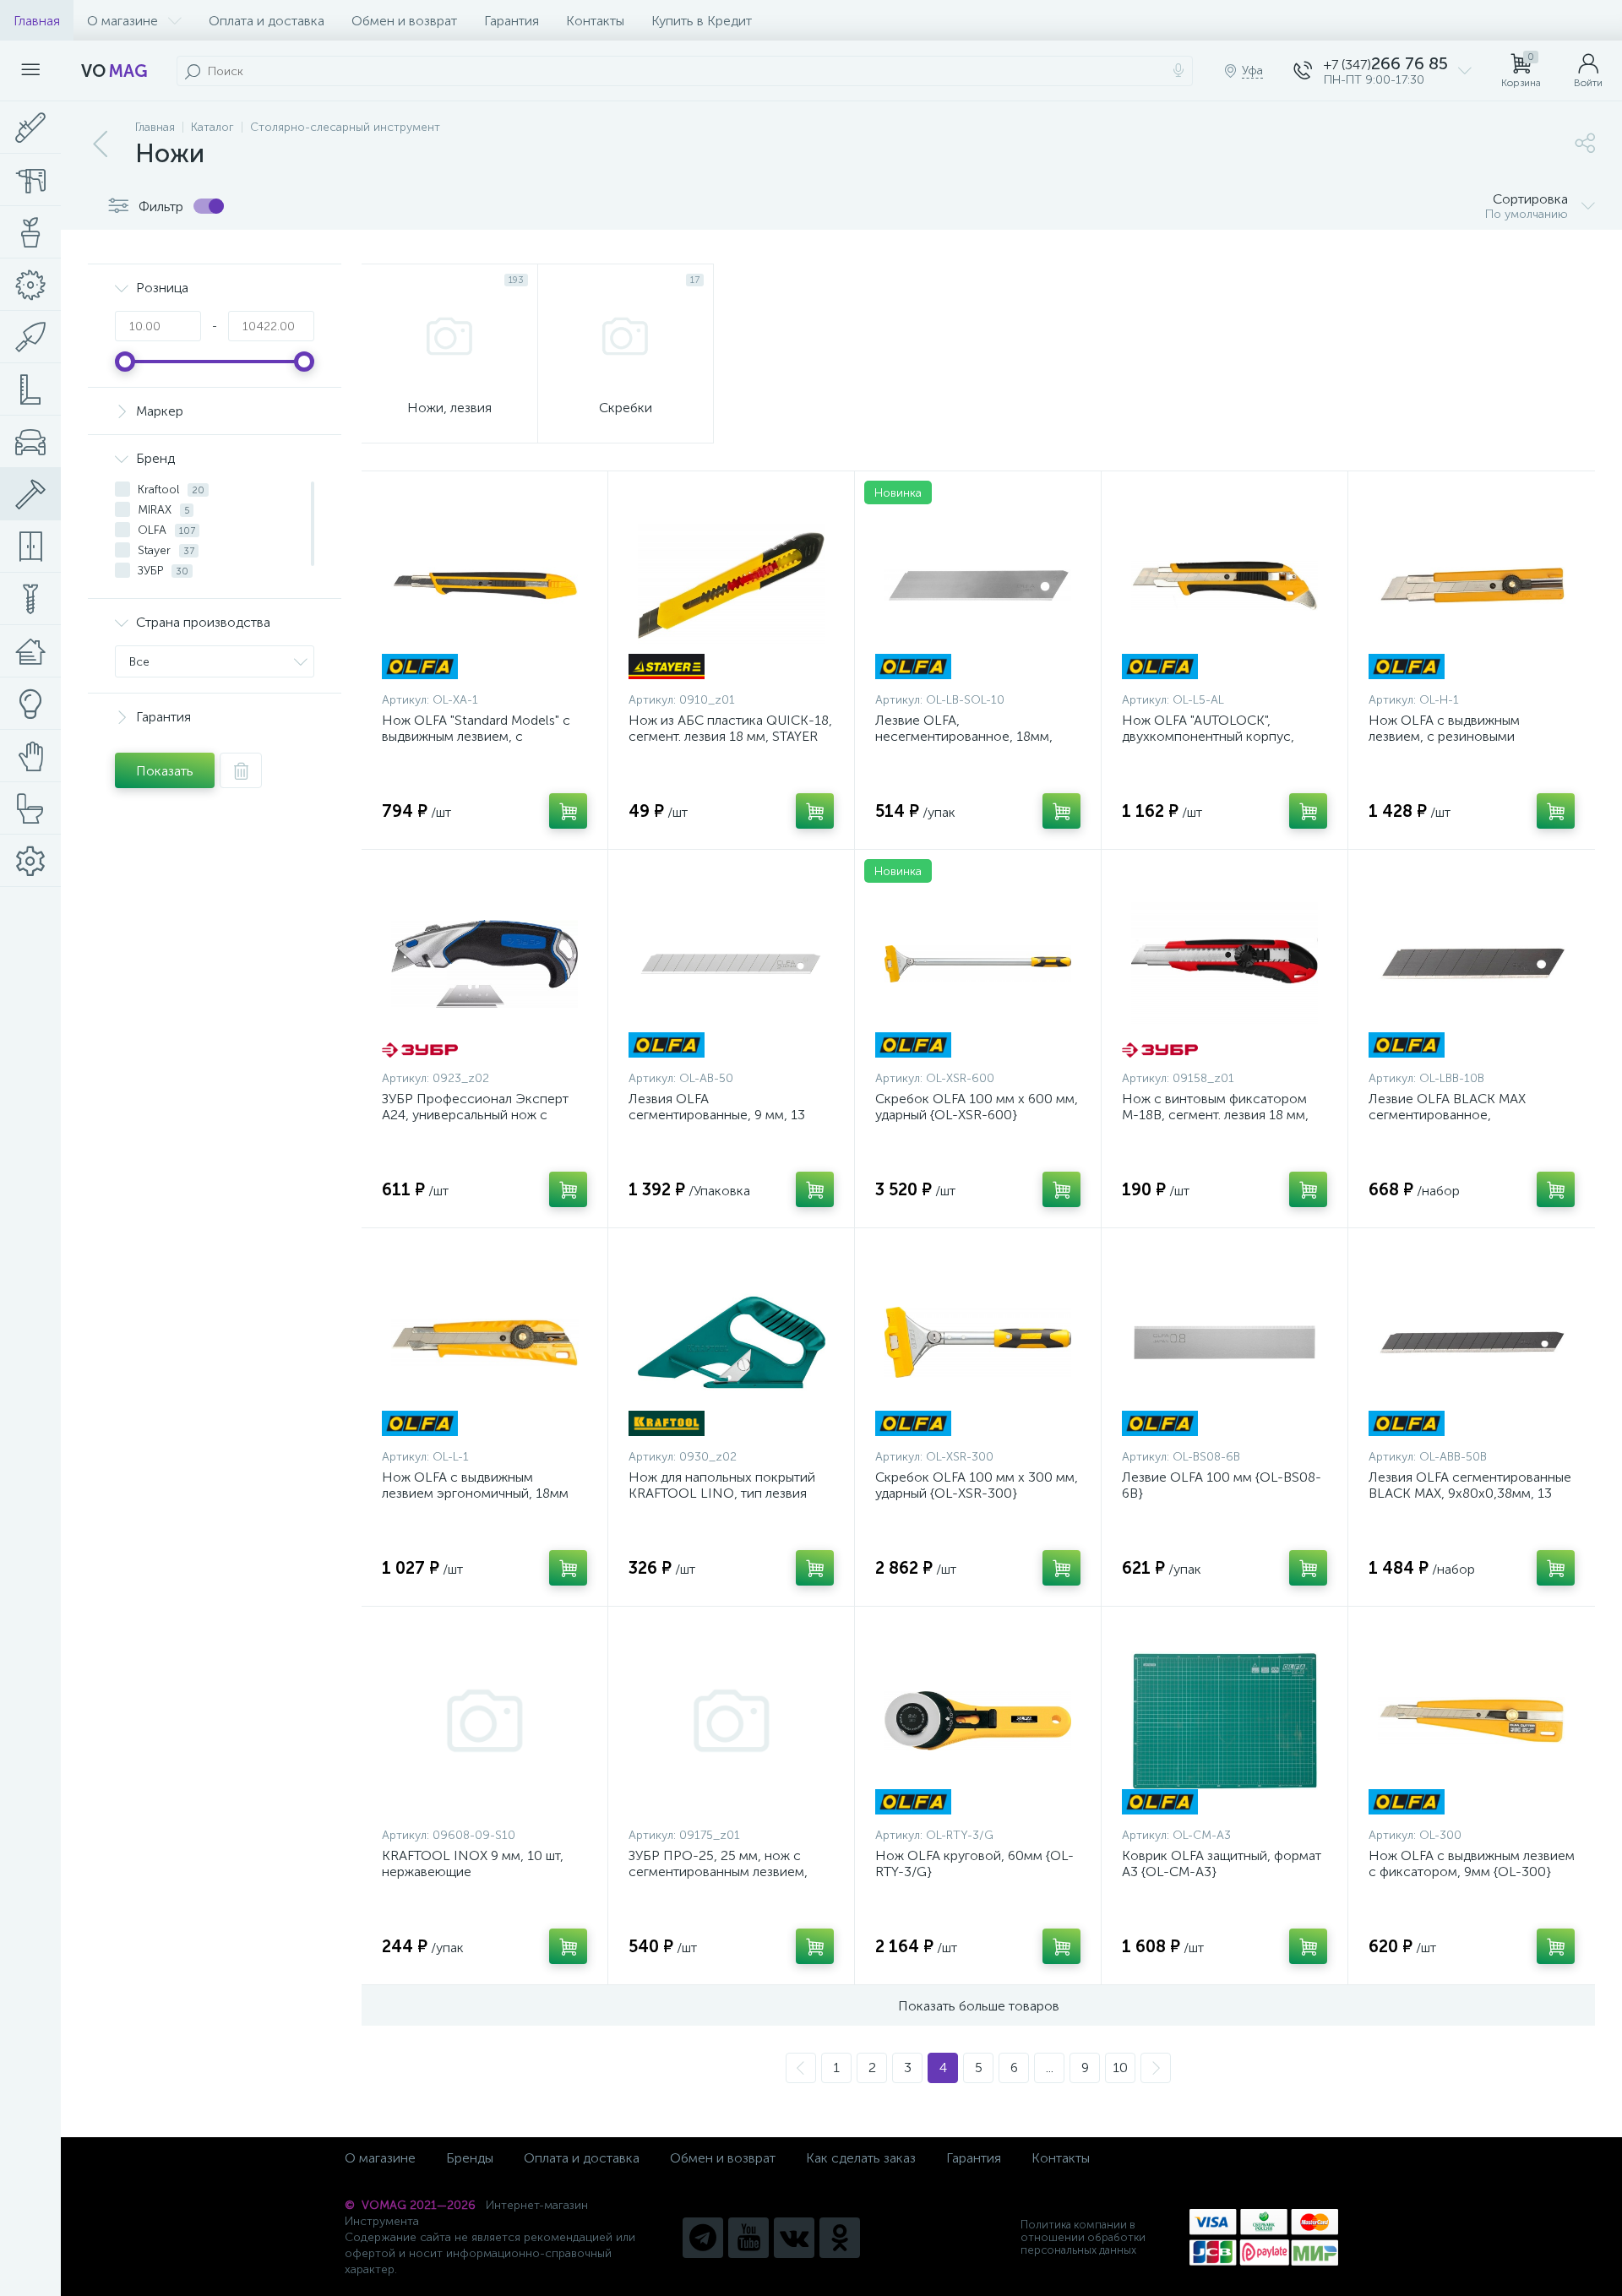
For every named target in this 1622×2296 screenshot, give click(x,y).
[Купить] (568, 811)
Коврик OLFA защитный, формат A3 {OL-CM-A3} (1222, 1863)
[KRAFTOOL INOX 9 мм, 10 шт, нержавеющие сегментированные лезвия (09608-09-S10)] (484, 1721)
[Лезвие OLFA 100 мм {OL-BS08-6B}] (1225, 1342)
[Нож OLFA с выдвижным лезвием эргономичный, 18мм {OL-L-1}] (484, 1342)
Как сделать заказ (861, 2158)
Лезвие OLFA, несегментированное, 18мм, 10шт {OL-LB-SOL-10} (964, 736)
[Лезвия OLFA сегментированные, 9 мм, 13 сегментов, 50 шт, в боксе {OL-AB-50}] (731, 964)
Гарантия (512, 21)
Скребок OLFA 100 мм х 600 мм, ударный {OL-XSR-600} (977, 1107)
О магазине (122, 21)
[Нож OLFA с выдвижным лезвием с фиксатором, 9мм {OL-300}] (1472, 1721)
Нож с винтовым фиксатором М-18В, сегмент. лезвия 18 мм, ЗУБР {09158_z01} (1215, 1115)
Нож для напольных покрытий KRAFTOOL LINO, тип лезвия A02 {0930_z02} (722, 1493)
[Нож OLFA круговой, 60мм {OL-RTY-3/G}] (978, 1721)
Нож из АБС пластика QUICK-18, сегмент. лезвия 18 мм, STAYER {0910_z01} (730, 736)
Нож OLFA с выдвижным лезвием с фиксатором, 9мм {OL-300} (1472, 1863)
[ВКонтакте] (794, 2238)
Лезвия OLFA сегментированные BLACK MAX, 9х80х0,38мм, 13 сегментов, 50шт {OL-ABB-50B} (1470, 1493)
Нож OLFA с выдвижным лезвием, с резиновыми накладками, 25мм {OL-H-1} (1455, 736)
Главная (37, 21)
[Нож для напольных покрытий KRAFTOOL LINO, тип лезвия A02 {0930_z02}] (731, 1342)
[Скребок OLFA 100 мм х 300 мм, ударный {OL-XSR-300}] (978, 1342)
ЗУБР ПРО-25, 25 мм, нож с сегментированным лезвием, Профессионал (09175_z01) (718, 1872)
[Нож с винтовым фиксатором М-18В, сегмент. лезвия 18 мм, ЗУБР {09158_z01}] (1225, 964)
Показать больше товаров (979, 2006)
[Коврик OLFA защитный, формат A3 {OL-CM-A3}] (1225, 1721)
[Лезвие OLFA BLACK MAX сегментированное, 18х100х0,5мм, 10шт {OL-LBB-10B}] (1472, 964)
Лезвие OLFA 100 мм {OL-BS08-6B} (1222, 1485)
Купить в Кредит (702, 21)
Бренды (470, 2158)
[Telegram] (703, 2238)
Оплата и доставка (267, 21)
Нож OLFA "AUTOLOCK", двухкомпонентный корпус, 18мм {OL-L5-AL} (1208, 736)
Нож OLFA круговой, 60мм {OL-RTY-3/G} (974, 1863)
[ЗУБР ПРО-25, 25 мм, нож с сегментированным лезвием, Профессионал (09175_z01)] (731, 1721)
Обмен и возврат (404, 21)
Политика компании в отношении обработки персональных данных (1083, 2237)
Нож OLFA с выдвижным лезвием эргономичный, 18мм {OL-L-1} (475, 1493)
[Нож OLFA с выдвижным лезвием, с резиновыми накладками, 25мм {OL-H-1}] (1472, 585)
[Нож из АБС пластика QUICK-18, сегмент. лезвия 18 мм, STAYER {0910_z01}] (731, 585)
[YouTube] (748, 2238)
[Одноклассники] (840, 2238)
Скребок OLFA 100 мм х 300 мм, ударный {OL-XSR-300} (977, 1485)
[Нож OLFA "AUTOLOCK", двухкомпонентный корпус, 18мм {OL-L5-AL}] (1225, 585)
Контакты (595, 21)
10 (1120, 2067)
